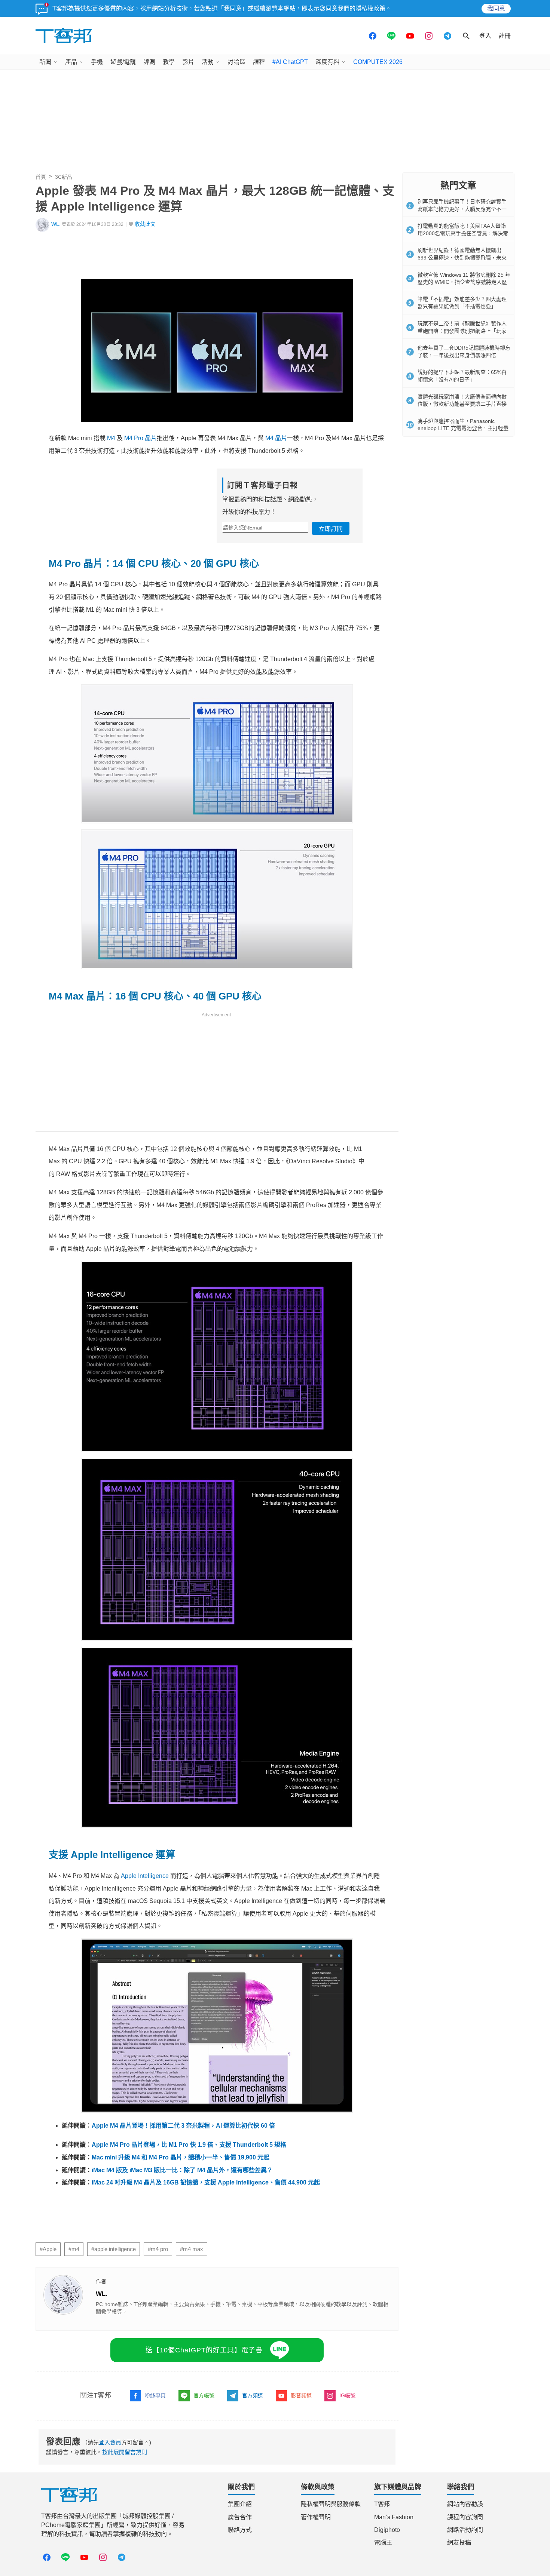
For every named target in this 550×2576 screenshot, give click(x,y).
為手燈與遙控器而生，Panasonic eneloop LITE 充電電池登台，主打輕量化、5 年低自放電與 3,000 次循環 (463, 428)
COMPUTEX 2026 (378, 62)
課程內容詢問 (465, 2517)
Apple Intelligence (145, 1876)
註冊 (505, 36)
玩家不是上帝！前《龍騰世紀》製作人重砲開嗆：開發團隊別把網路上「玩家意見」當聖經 (462, 331)
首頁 (41, 177)
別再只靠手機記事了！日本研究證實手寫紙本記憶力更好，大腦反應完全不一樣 (462, 209)
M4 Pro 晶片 (140, 438)
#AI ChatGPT (290, 62)
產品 (71, 62)
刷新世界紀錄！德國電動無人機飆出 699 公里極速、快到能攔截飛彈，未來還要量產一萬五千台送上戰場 (462, 257)
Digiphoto (387, 2530)
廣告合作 (240, 2517)
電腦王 (383, 2543)
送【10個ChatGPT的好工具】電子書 (204, 2350)
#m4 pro (158, 2249)
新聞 (45, 62)
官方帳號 (204, 2395)
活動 (208, 62)
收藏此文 (145, 224)
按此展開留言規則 (125, 2452)
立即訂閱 (331, 529)
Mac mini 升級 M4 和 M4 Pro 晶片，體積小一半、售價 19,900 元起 (181, 2157)
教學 (169, 62)
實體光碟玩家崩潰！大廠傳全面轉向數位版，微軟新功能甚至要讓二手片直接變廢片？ (462, 404)
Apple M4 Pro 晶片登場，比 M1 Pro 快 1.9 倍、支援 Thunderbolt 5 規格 (189, 2145)
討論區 (236, 62)
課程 (259, 62)
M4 (111, 438)
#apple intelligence (114, 2249)
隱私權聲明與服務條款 (331, 2504)
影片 (188, 62)
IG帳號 (347, 2395)
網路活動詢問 (465, 2530)
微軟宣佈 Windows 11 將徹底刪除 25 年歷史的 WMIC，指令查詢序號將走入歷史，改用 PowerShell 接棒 (464, 282)
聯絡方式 (240, 2530)
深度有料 (327, 62)
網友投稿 (459, 2543)
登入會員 (110, 2442)
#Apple (48, 2249)
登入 (485, 36)
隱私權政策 (370, 8)
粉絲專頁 (155, 2395)
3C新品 (64, 177)
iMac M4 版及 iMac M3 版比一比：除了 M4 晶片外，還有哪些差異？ (182, 2170)
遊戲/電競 (123, 62)
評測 (149, 62)
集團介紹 (240, 2504)
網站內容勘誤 (465, 2504)
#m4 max (192, 2249)
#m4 (74, 2249)
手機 (97, 62)
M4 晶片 (276, 438)
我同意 (496, 8)
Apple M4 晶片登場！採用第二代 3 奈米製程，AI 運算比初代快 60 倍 (183, 2126)
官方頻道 (253, 2395)
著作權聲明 (316, 2517)
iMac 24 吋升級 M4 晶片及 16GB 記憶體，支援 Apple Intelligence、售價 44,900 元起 (206, 2182)
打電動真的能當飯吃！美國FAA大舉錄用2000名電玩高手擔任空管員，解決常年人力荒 (463, 233)
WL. (56, 224)
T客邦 (382, 2504)
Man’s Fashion (394, 2517)
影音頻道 (301, 2395)
